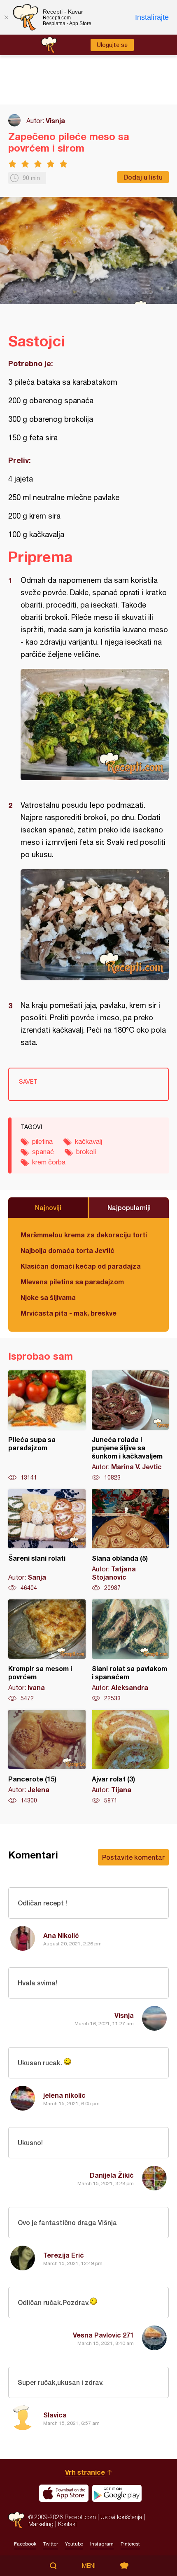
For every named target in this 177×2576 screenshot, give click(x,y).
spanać (43, 1152)
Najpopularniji (129, 1207)
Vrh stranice (85, 2472)
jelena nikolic (64, 2095)
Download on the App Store (64, 2493)
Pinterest (130, 2544)
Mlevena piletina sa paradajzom (72, 1282)
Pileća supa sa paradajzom (47, 1426)
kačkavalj (88, 1141)
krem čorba (49, 1162)
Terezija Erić (64, 2255)
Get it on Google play (117, 2493)
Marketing (41, 2524)
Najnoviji (48, 1207)
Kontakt (68, 2524)
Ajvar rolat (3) (130, 1757)
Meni (89, 2566)
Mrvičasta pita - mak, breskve (69, 1313)
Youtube (74, 2544)
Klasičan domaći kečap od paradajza (81, 1266)
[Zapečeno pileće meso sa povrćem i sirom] (95, 725)
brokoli (86, 1152)
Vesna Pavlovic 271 (103, 2335)
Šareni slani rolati (47, 1540)
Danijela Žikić (112, 2175)
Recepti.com (16, 2520)
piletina (42, 1141)
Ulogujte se (112, 45)
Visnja (55, 120)
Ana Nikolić (61, 1935)
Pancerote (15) (47, 1757)
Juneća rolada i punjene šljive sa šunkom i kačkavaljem (130, 1426)
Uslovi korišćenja (121, 2517)
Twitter (51, 2544)
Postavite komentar (133, 1857)
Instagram (102, 2544)
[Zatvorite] (6, 17)
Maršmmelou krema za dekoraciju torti (84, 1235)
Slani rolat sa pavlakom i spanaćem (130, 1651)
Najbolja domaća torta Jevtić (68, 1250)
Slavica (55, 2415)
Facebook (25, 2544)
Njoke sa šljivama (48, 1297)
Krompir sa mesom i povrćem (47, 1651)
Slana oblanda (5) (130, 1540)
